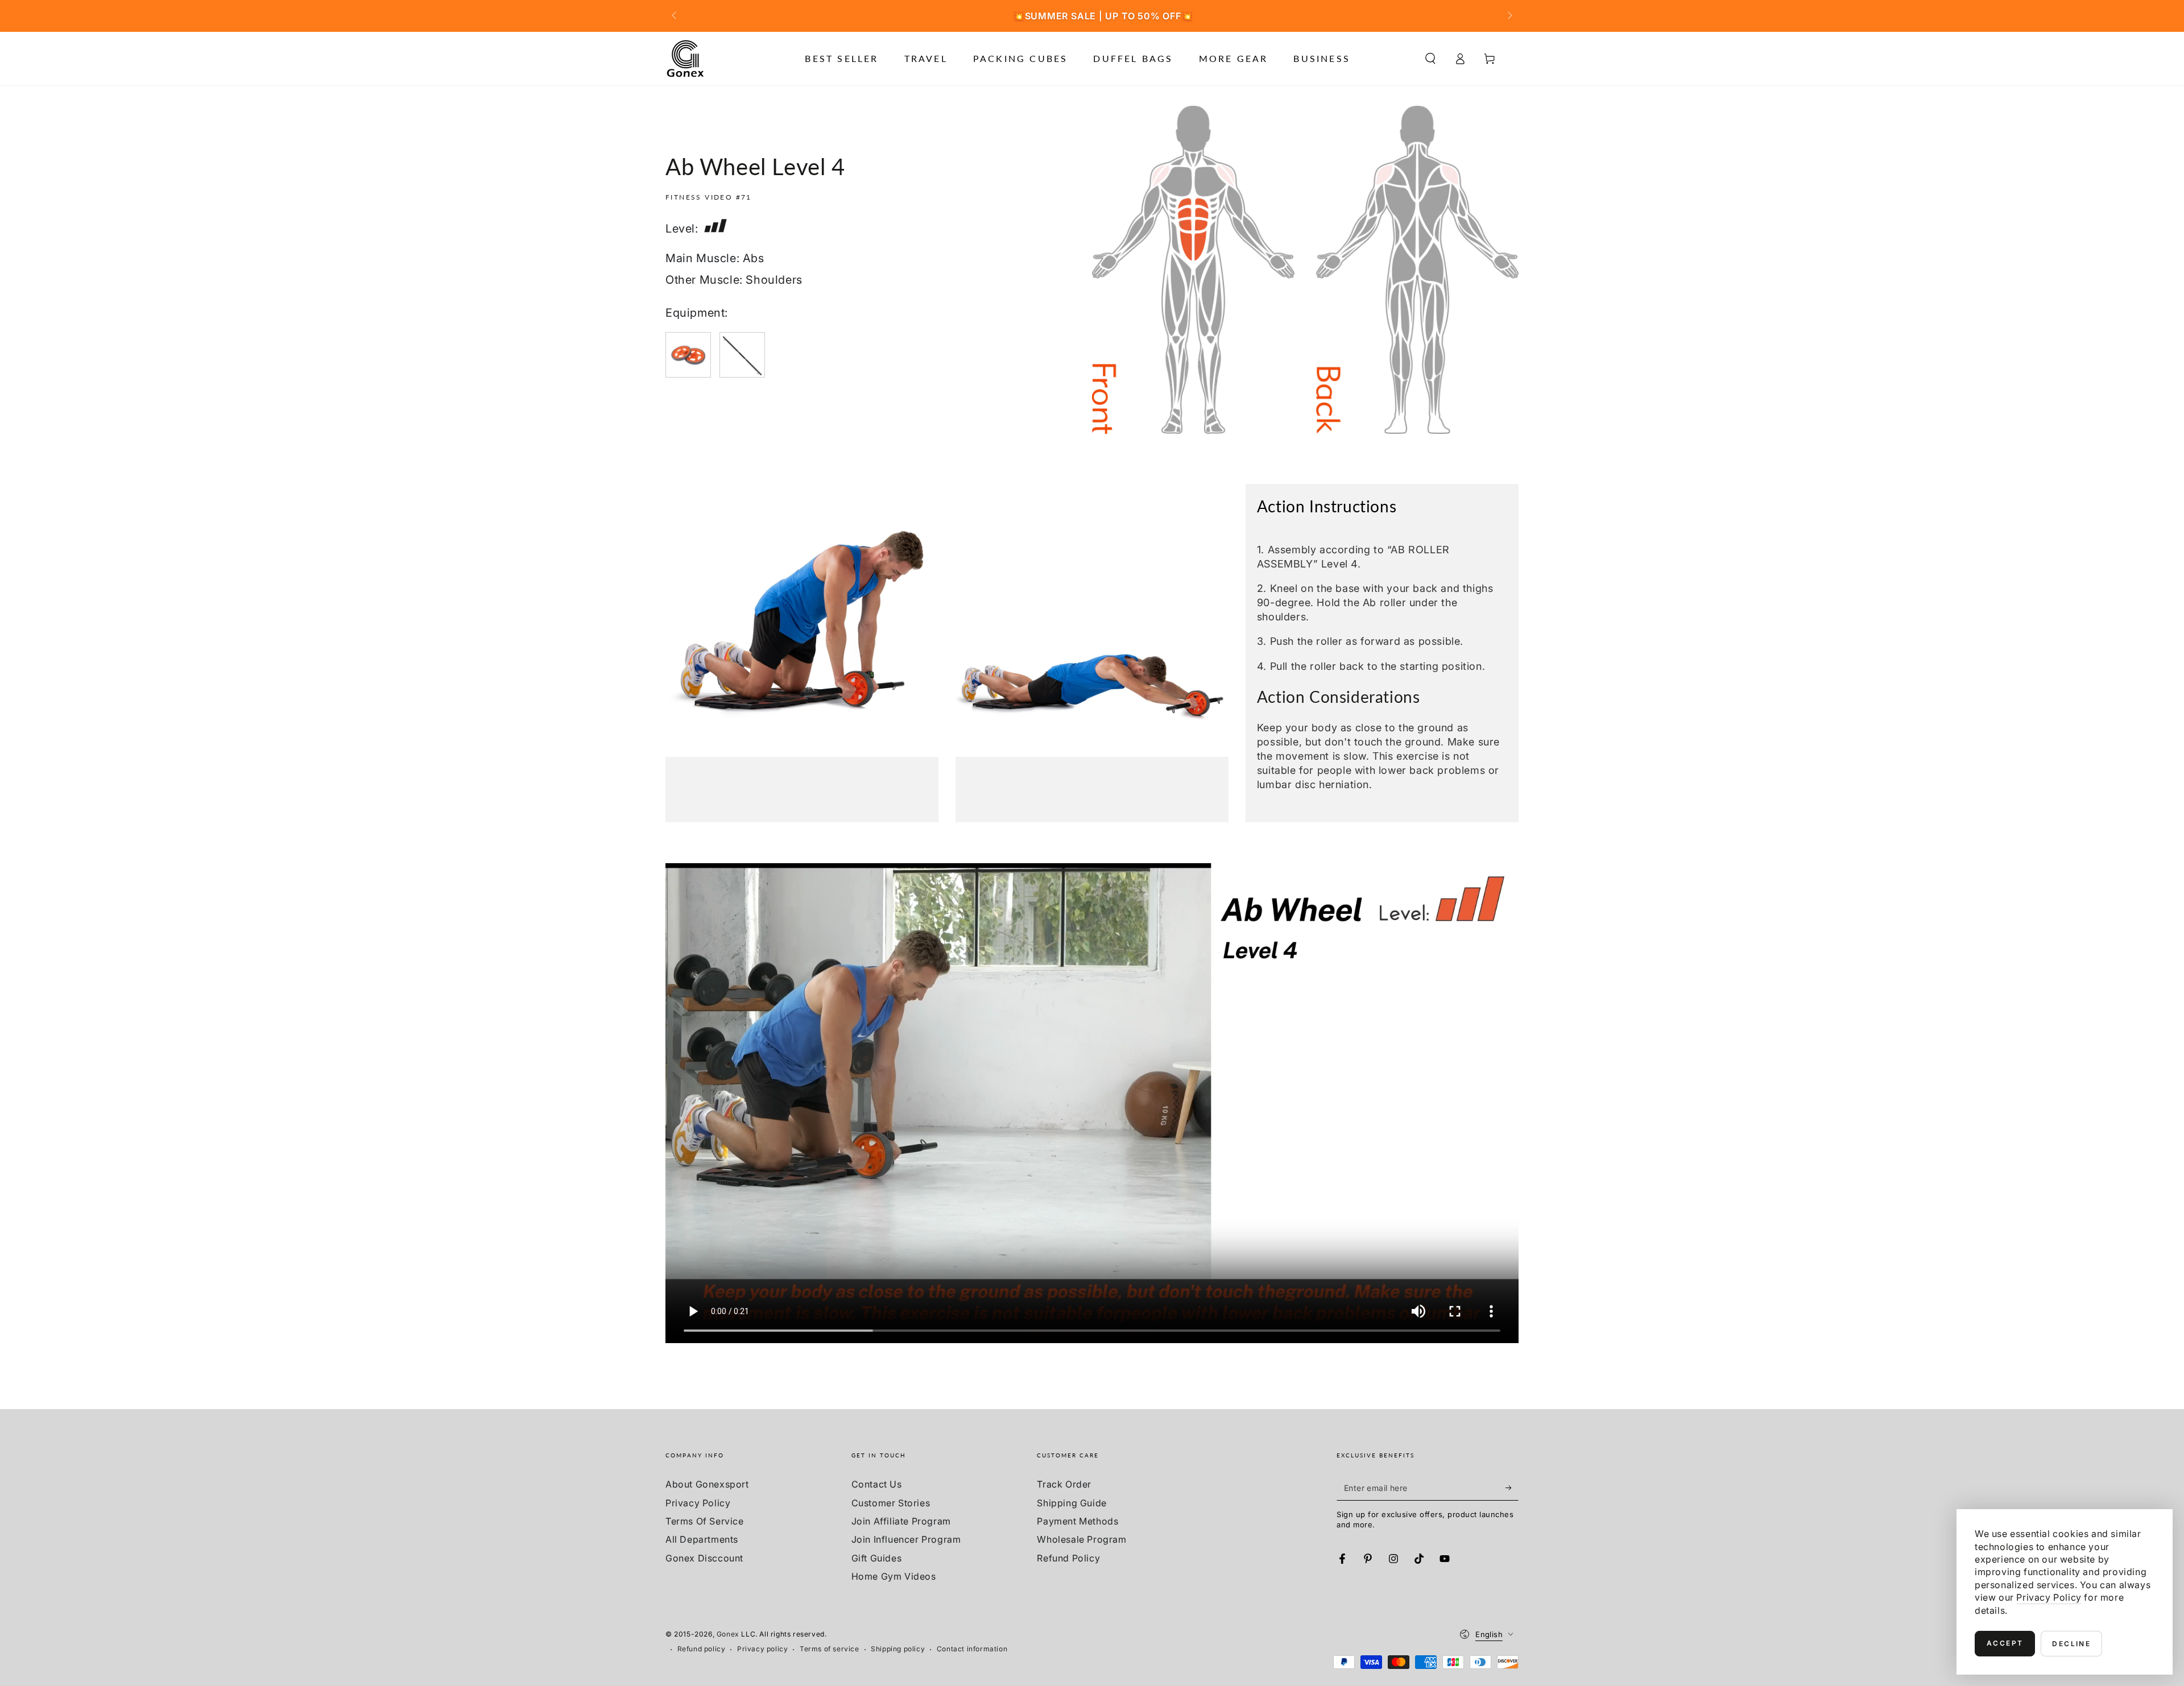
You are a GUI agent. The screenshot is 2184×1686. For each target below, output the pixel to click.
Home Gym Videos (894, 1576)
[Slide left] (675, 16)
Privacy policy (762, 1649)
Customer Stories (891, 1503)
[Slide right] (1509, 16)
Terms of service (830, 1649)
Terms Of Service (705, 1521)
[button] (1430, 59)
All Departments (702, 1539)
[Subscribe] (1512, 1488)
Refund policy (702, 1649)
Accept (2005, 1643)
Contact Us (877, 1484)
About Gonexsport (707, 1484)
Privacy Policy (698, 1503)
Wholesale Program (1081, 1539)
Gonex (728, 1634)
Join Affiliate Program (901, 1521)
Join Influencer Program (906, 1539)
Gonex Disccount (704, 1558)
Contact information (972, 1649)
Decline (2071, 1644)
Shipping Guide (1072, 1503)
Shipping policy (898, 1649)
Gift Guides (877, 1558)
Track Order (1064, 1484)
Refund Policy (1068, 1558)
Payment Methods (1077, 1521)
